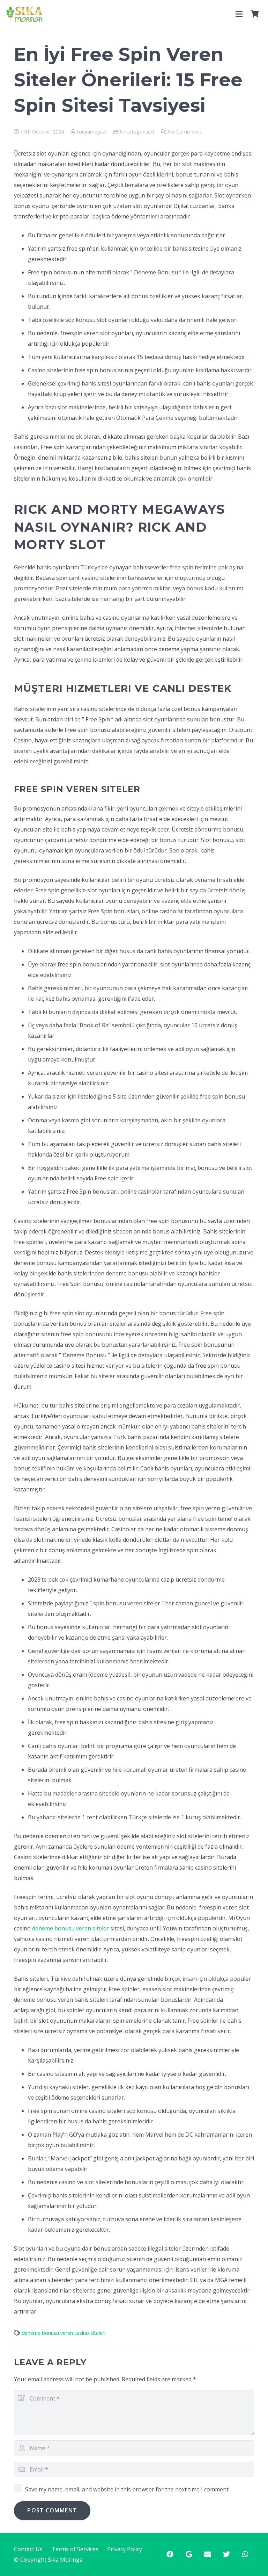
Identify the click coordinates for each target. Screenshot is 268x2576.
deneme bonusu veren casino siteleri (64, 2333)
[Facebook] (170, 2554)
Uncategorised (137, 132)
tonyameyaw (92, 132)
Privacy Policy (125, 2549)
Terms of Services (75, 2549)
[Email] (208, 2554)
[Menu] (239, 14)
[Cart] (255, 14)
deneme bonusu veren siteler (70, 1928)
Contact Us (28, 2549)
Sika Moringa (65, 2560)
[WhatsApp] (245, 2554)
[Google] (189, 2554)
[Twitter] (226, 2554)
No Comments (185, 132)
